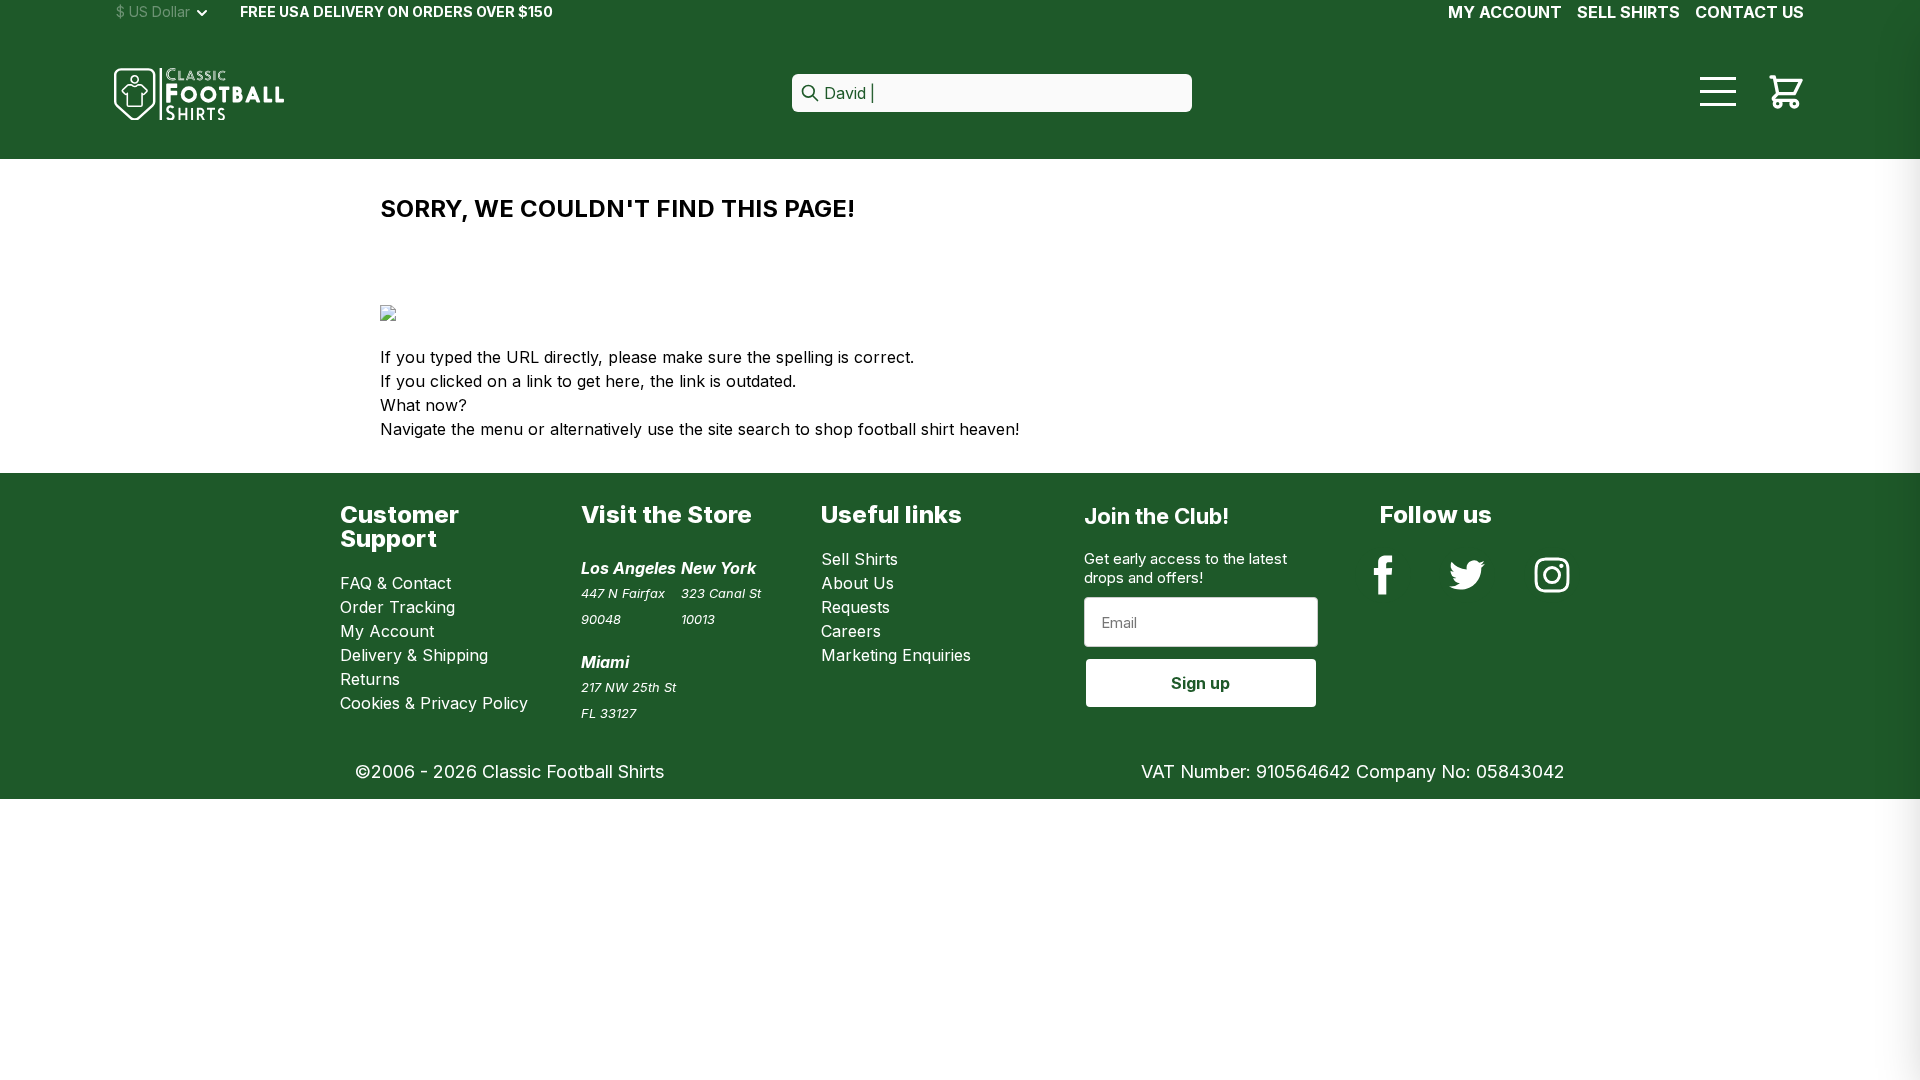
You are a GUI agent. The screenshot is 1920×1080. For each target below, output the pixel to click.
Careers (851, 631)
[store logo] (199, 94)
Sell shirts (1628, 12)
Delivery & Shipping (414, 655)
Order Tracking (397, 607)
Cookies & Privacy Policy (434, 703)
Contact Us (1749, 12)
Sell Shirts (859, 559)
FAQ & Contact (395, 583)
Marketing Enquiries (896, 655)
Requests (855, 607)
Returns (370, 679)
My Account (1505, 12)
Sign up (1200, 683)
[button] (992, 94)
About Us (857, 583)
